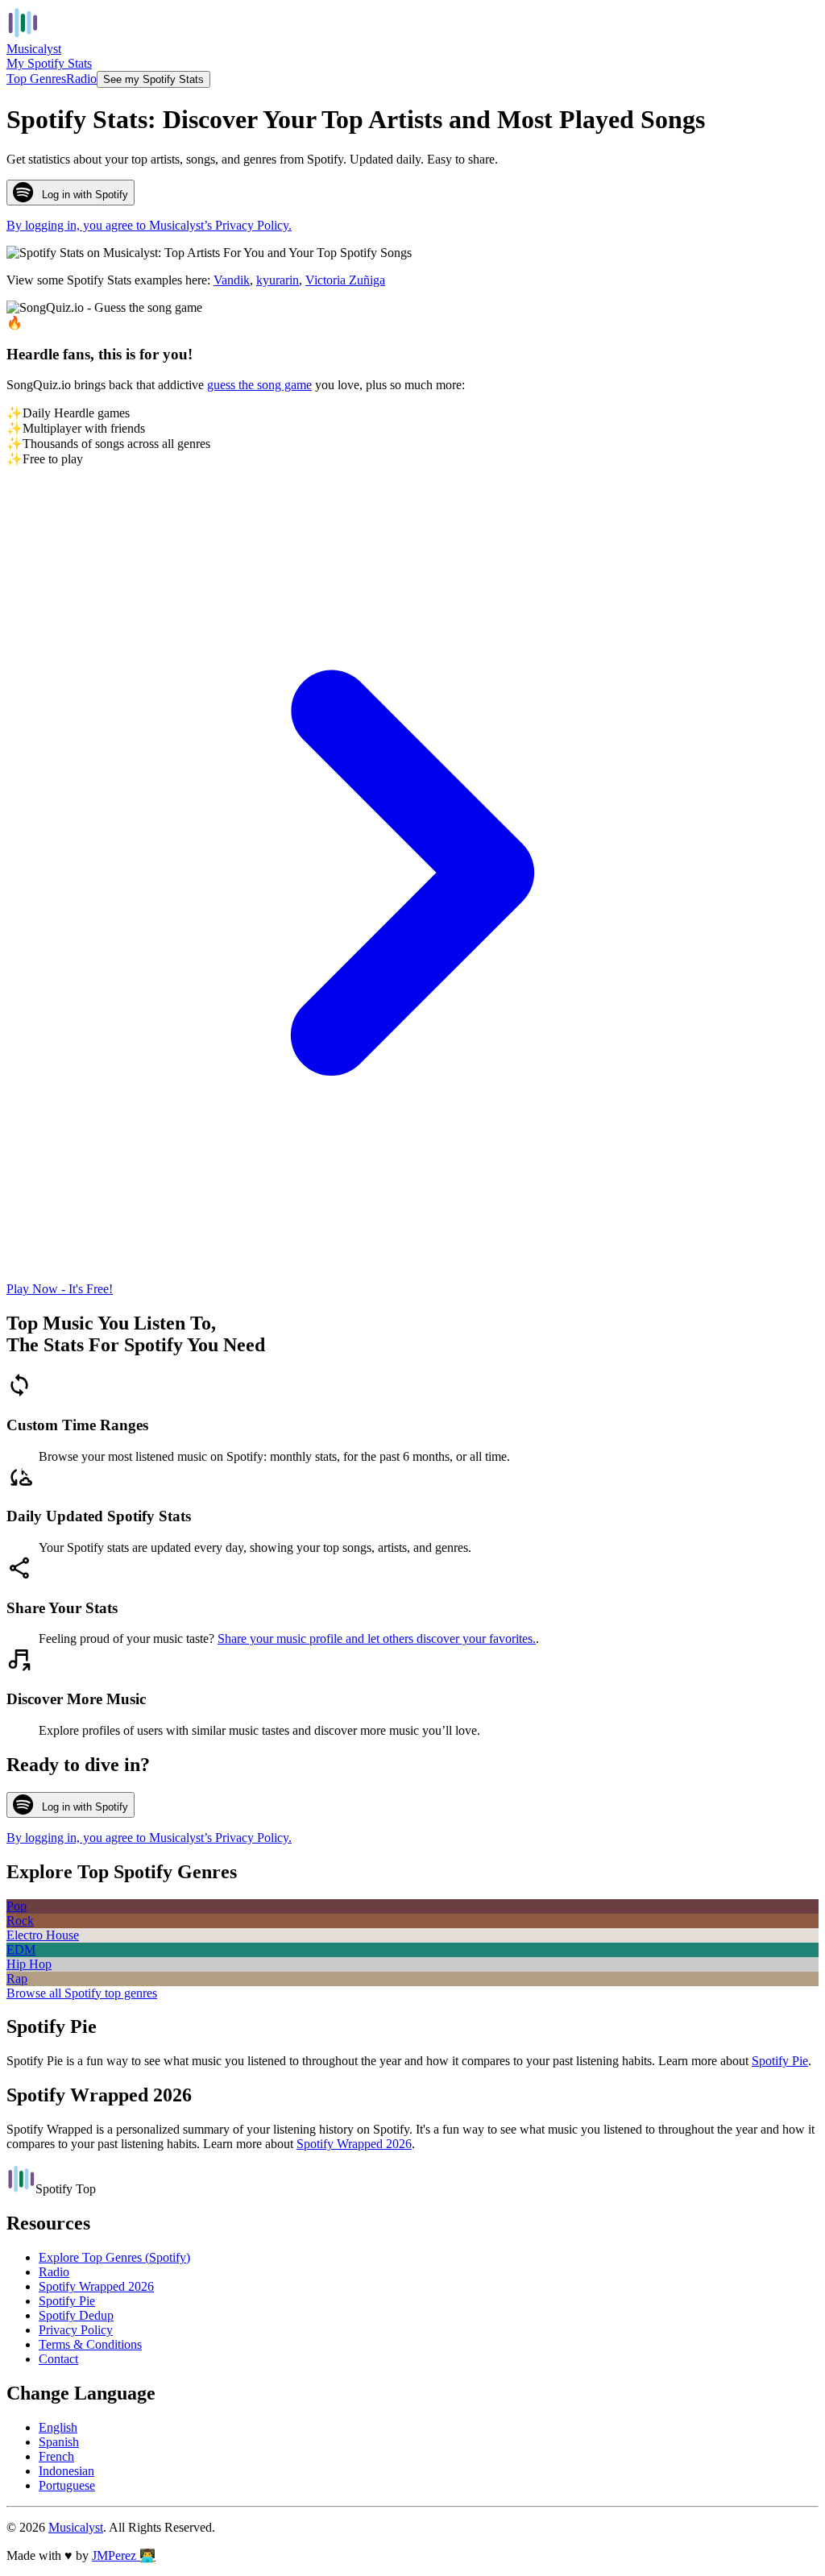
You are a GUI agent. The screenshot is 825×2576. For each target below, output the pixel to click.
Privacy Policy (76, 2330)
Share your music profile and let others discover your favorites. (377, 1639)
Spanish (59, 2442)
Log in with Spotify (85, 195)
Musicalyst (76, 2527)
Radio (81, 79)
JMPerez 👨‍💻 (124, 2555)
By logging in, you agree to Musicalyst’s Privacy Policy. (149, 225)
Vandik (232, 280)
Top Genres (36, 79)
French (56, 2456)
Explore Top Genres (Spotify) (114, 2257)
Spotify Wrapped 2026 (354, 2144)
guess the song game (259, 385)
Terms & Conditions (90, 2344)
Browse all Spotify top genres (82, 1993)
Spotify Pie (780, 2061)
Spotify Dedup (76, 2315)
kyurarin (278, 280)
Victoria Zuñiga (345, 280)
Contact (58, 2359)
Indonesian (66, 2471)
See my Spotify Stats (153, 79)
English (58, 2427)
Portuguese (67, 2485)
